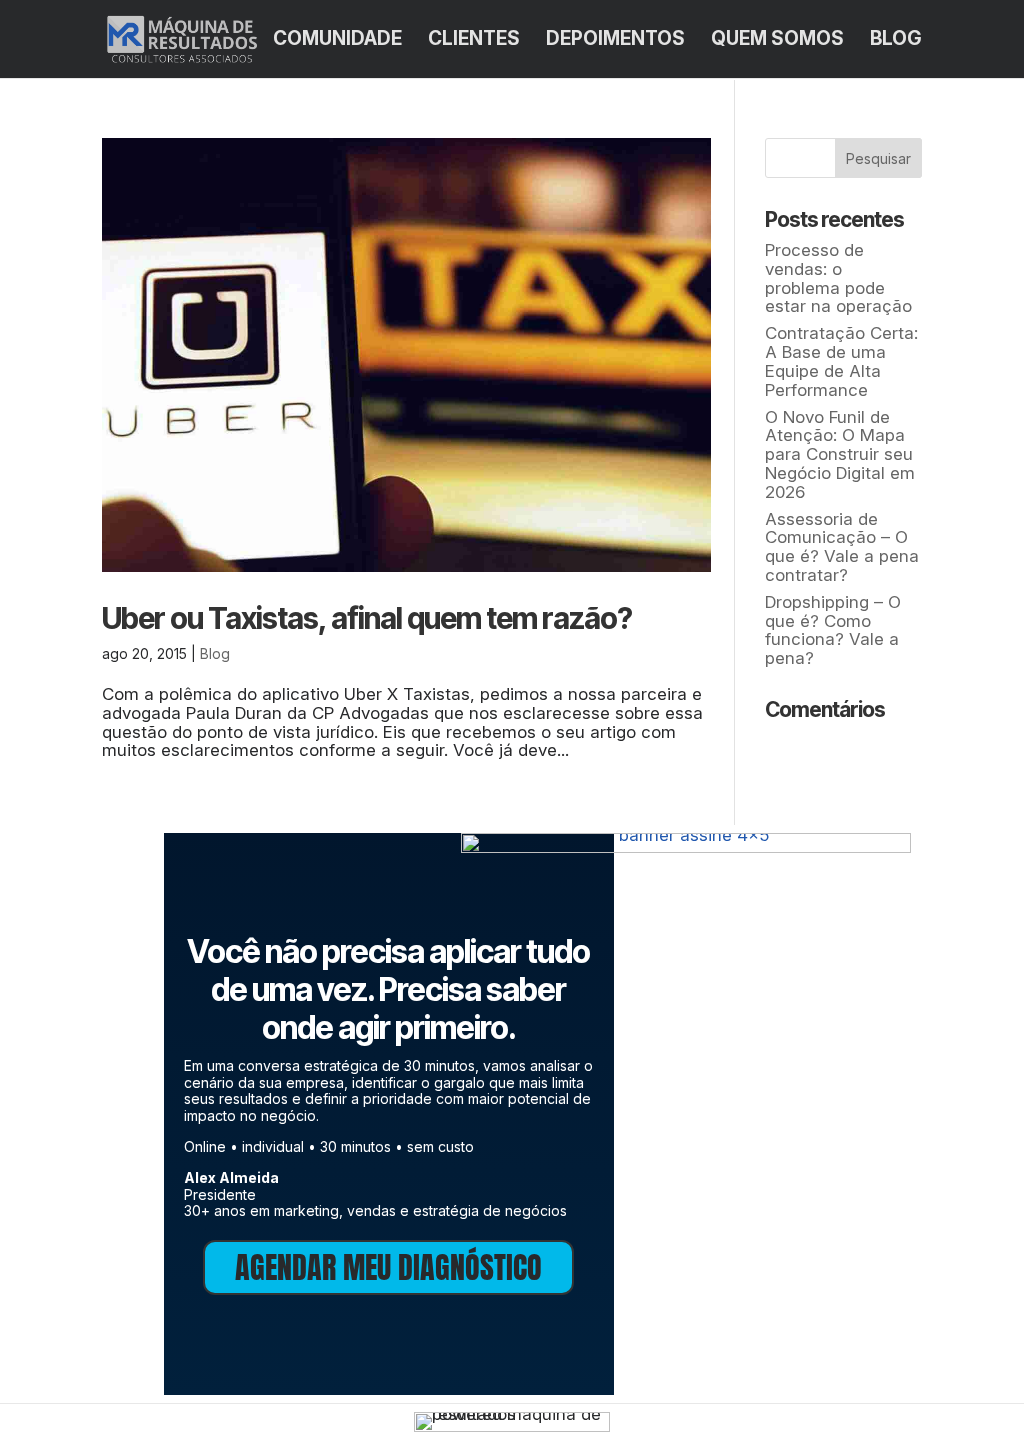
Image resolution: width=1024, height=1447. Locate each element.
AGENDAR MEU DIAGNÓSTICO (388, 1267)
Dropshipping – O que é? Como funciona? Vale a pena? (833, 630)
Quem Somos (777, 41)
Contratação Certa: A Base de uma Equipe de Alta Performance (841, 361)
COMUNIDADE (337, 41)
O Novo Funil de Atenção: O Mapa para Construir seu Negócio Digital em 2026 (840, 454)
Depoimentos (615, 41)
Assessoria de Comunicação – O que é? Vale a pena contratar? (842, 547)
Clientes (474, 41)
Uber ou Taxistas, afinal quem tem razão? (367, 618)
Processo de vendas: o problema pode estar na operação (838, 278)
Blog (896, 41)
